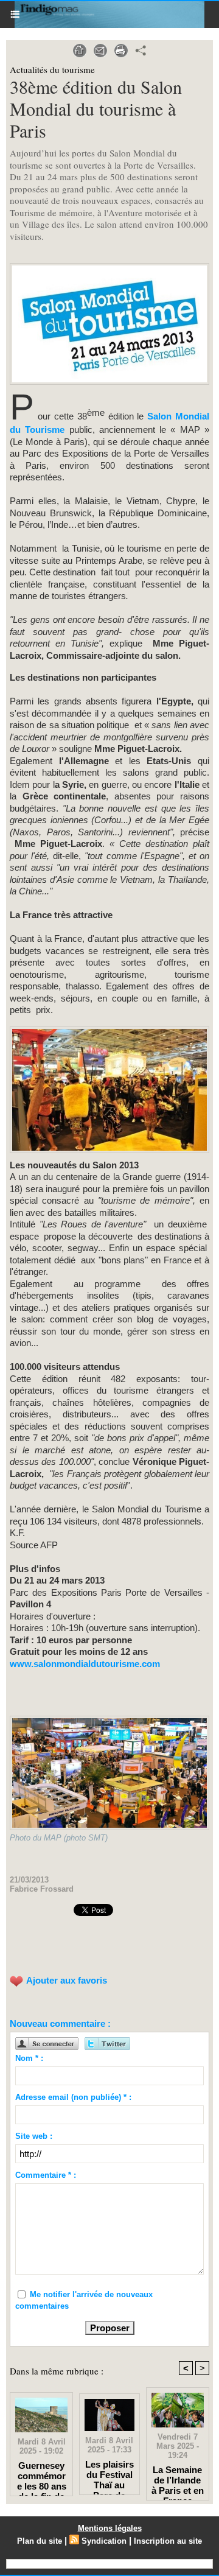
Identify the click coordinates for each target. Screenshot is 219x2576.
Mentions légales (110, 2528)
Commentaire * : (46, 2175)
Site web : (34, 2136)
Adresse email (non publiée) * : (73, 2097)
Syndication (104, 2541)
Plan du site (40, 2541)
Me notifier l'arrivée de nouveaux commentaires (84, 2301)
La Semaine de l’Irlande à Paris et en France (178, 2480)
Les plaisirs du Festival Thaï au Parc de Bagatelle (109, 2474)
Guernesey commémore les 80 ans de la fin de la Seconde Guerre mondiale (42, 2476)
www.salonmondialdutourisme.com (85, 1664)
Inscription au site (168, 2541)
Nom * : (29, 2058)
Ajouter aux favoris (67, 1980)
